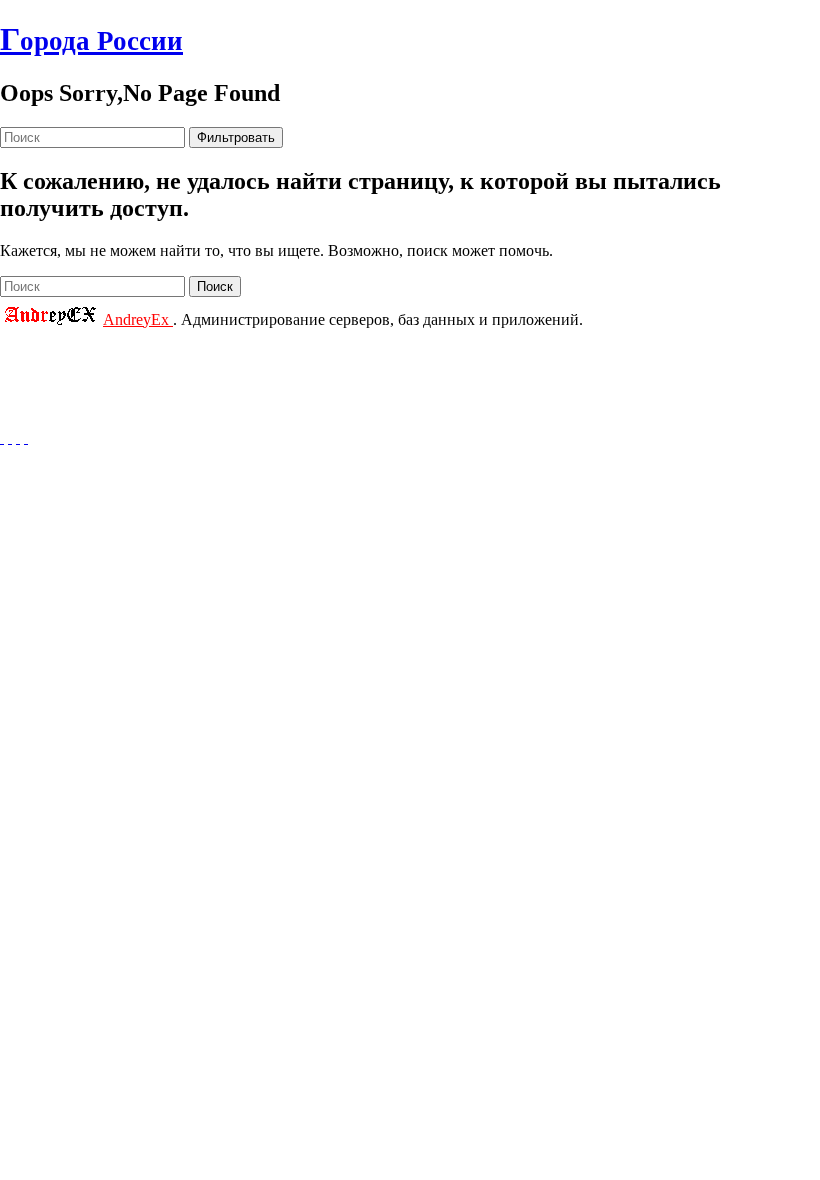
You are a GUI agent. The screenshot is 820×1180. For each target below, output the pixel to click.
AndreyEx (138, 319)
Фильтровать (236, 137)
